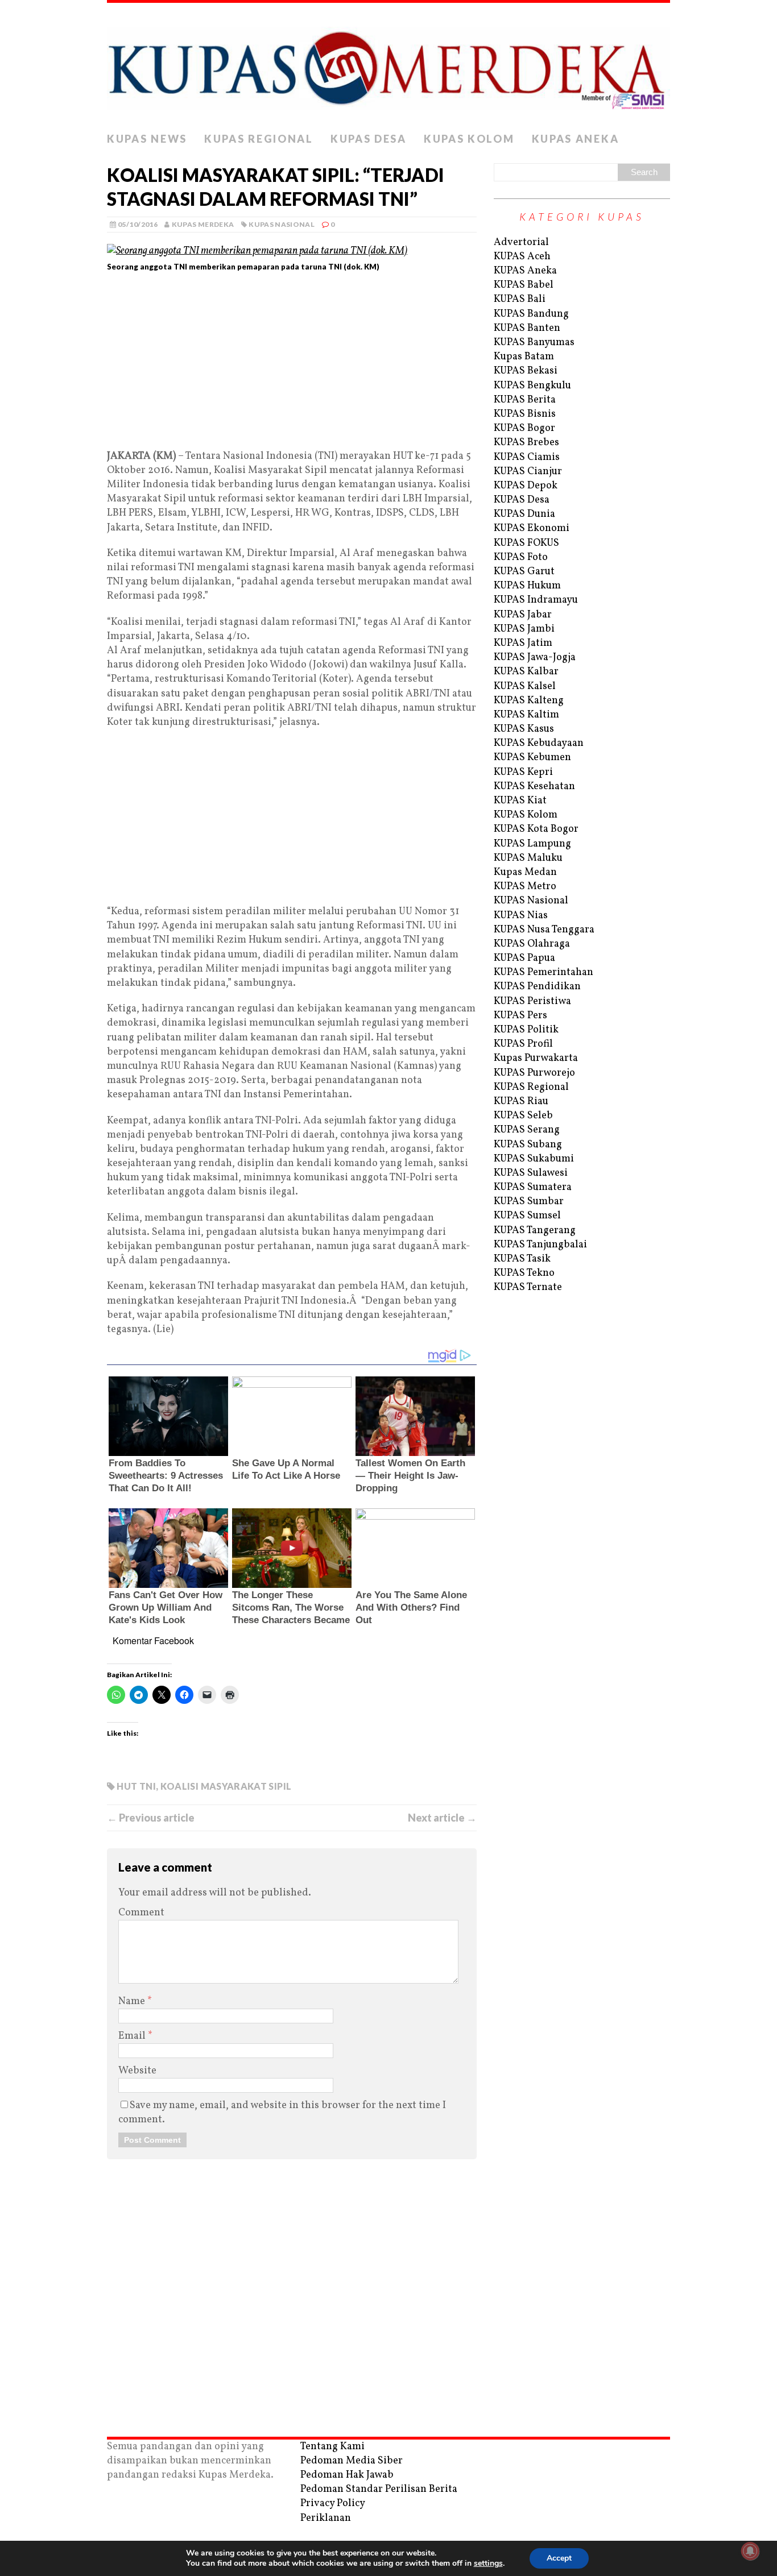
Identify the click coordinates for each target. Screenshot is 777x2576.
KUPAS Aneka (576, 139)
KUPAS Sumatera (533, 1187)
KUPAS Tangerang (535, 1231)
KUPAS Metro (525, 887)
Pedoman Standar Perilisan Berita (379, 2489)
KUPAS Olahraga (532, 944)
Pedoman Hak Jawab (347, 2475)
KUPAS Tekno (524, 1273)
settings (488, 2563)
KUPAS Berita (525, 400)
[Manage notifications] (750, 2551)
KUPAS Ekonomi (532, 528)
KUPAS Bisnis (525, 414)
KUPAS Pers (520, 1016)
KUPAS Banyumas (534, 343)
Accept (559, 2558)
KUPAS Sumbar (529, 1202)
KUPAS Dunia (524, 514)
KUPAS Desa (369, 139)
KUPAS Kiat (520, 801)
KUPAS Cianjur (528, 472)
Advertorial (521, 242)
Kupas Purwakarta (536, 1058)
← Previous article (151, 1818)
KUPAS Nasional (282, 224)
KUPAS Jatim (523, 643)
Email (133, 2036)
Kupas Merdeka (203, 224)
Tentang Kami (332, 2447)
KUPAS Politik (526, 1030)
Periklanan (326, 2518)
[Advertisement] (292, 365)
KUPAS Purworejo (534, 1073)
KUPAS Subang (528, 1145)
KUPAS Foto (521, 557)
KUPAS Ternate (528, 1287)
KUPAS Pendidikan (537, 987)
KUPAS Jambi (524, 629)
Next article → (442, 1818)
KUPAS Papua (524, 958)
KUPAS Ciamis (527, 457)
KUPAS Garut (524, 572)
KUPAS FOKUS (526, 543)
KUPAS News (147, 139)
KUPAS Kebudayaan (539, 743)
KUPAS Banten (527, 328)
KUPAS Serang (527, 1130)
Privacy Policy (333, 2504)
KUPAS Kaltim (526, 715)
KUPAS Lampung (532, 844)
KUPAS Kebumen (532, 758)
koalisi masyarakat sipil (226, 1786)
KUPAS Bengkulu (532, 386)
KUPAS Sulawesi (531, 1173)
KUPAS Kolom (469, 139)
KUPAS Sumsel (527, 1216)
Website (137, 2071)
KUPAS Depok (526, 486)
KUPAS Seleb (523, 1116)
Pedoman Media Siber (352, 2461)
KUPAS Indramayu (536, 600)
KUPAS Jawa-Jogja (535, 658)
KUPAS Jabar (523, 615)
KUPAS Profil (523, 1044)
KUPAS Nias (521, 916)
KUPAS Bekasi (526, 371)
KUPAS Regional (259, 139)
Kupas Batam (524, 357)
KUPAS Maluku (528, 858)
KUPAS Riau (521, 1102)
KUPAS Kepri (523, 772)
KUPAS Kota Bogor (536, 829)
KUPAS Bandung (531, 314)
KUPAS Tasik (522, 1259)
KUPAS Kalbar (526, 672)
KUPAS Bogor (524, 428)
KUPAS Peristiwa (532, 1001)
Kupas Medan (525, 872)
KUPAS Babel (524, 285)
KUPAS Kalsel (525, 686)
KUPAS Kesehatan (534, 787)
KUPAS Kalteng (529, 701)
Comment (141, 1913)
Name (133, 2002)
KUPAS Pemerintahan (544, 972)
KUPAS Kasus (524, 729)
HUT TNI (136, 1786)
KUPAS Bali (520, 299)
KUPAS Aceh (522, 257)
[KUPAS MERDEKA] (388, 65)
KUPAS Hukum (527, 586)
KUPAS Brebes (526, 443)
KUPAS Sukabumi (534, 1159)
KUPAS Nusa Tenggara (544, 930)
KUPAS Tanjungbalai (540, 1245)
